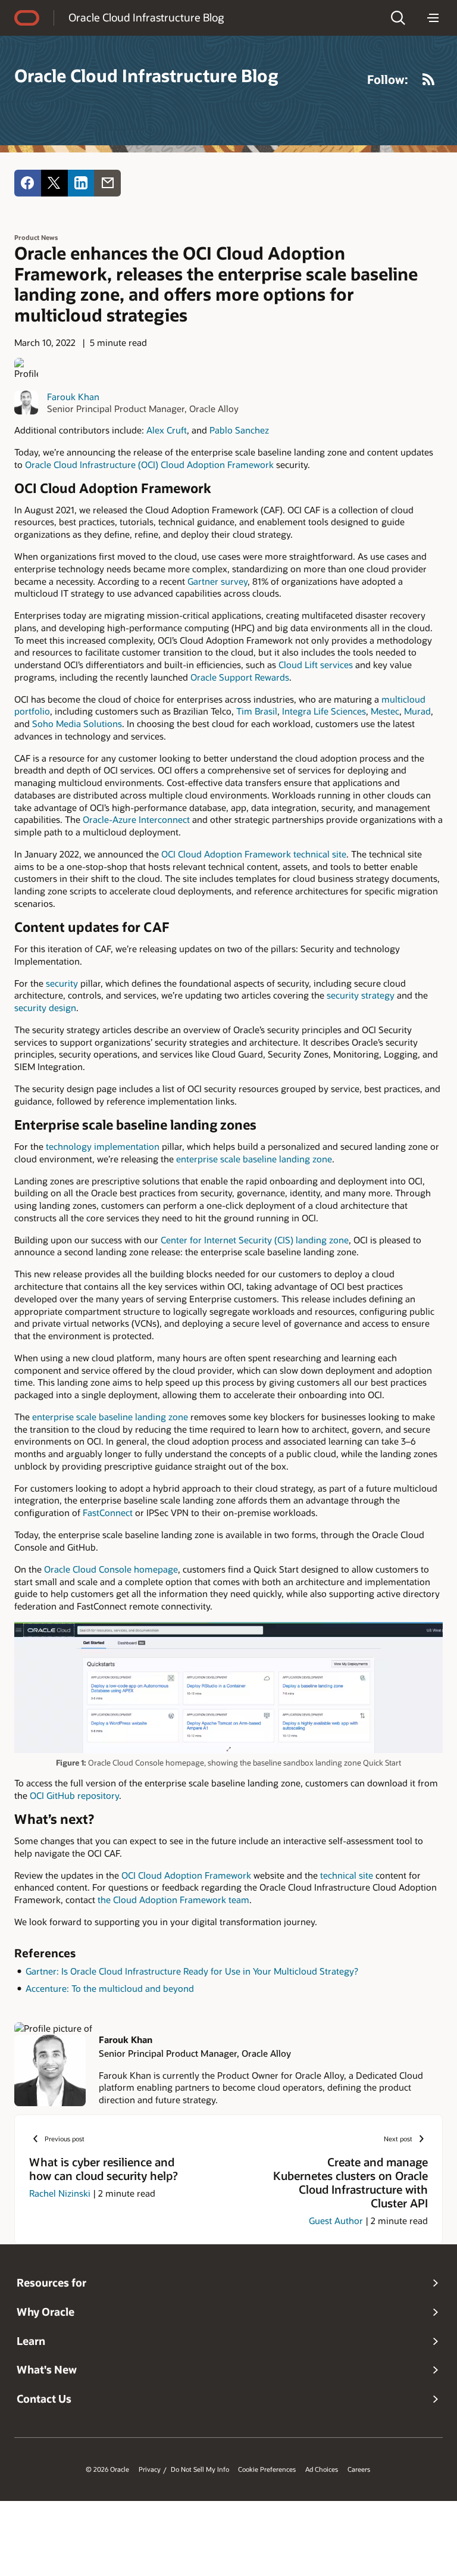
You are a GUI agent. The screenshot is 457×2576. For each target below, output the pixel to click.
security (63, 983)
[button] (398, 18)
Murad (417, 711)
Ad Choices (322, 2469)
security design (45, 1008)
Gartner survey (216, 581)
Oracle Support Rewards (240, 677)
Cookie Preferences (267, 2469)
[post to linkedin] (81, 183)
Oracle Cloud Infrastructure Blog (146, 17)
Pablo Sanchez (239, 430)
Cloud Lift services (316, 665)
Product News (36, 237)
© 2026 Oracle (107, 2469)
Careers (359, 2469)
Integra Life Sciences (323, 711)
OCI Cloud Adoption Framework (186, 1875)
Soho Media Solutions (76, 723)
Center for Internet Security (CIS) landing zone (255, 1240)
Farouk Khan (73, 397)
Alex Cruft (167, 430)
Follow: (388, 79)
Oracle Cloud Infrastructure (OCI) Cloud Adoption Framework (148, 464)
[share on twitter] (54, 183)
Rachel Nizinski (60, 2193)
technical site (347, 1875)
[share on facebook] (28, 183)
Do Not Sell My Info (200, 2469)
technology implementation (103, 1146)
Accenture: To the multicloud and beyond (110, 1988)
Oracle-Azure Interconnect (137, 819)
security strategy (361, 995)
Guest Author (336, 2221)
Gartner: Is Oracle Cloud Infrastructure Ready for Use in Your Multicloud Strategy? (192, 1971)
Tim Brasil (256, 711)
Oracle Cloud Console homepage (111, 1569)
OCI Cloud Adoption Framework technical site (254, 854)
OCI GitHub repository (73, 1795)
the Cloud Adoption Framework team (172, 1900)
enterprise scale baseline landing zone (254, 1159)
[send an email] (107, 183)
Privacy (150, 2469)
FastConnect (109, 1512)
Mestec (385, 711)
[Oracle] (27, 18)
